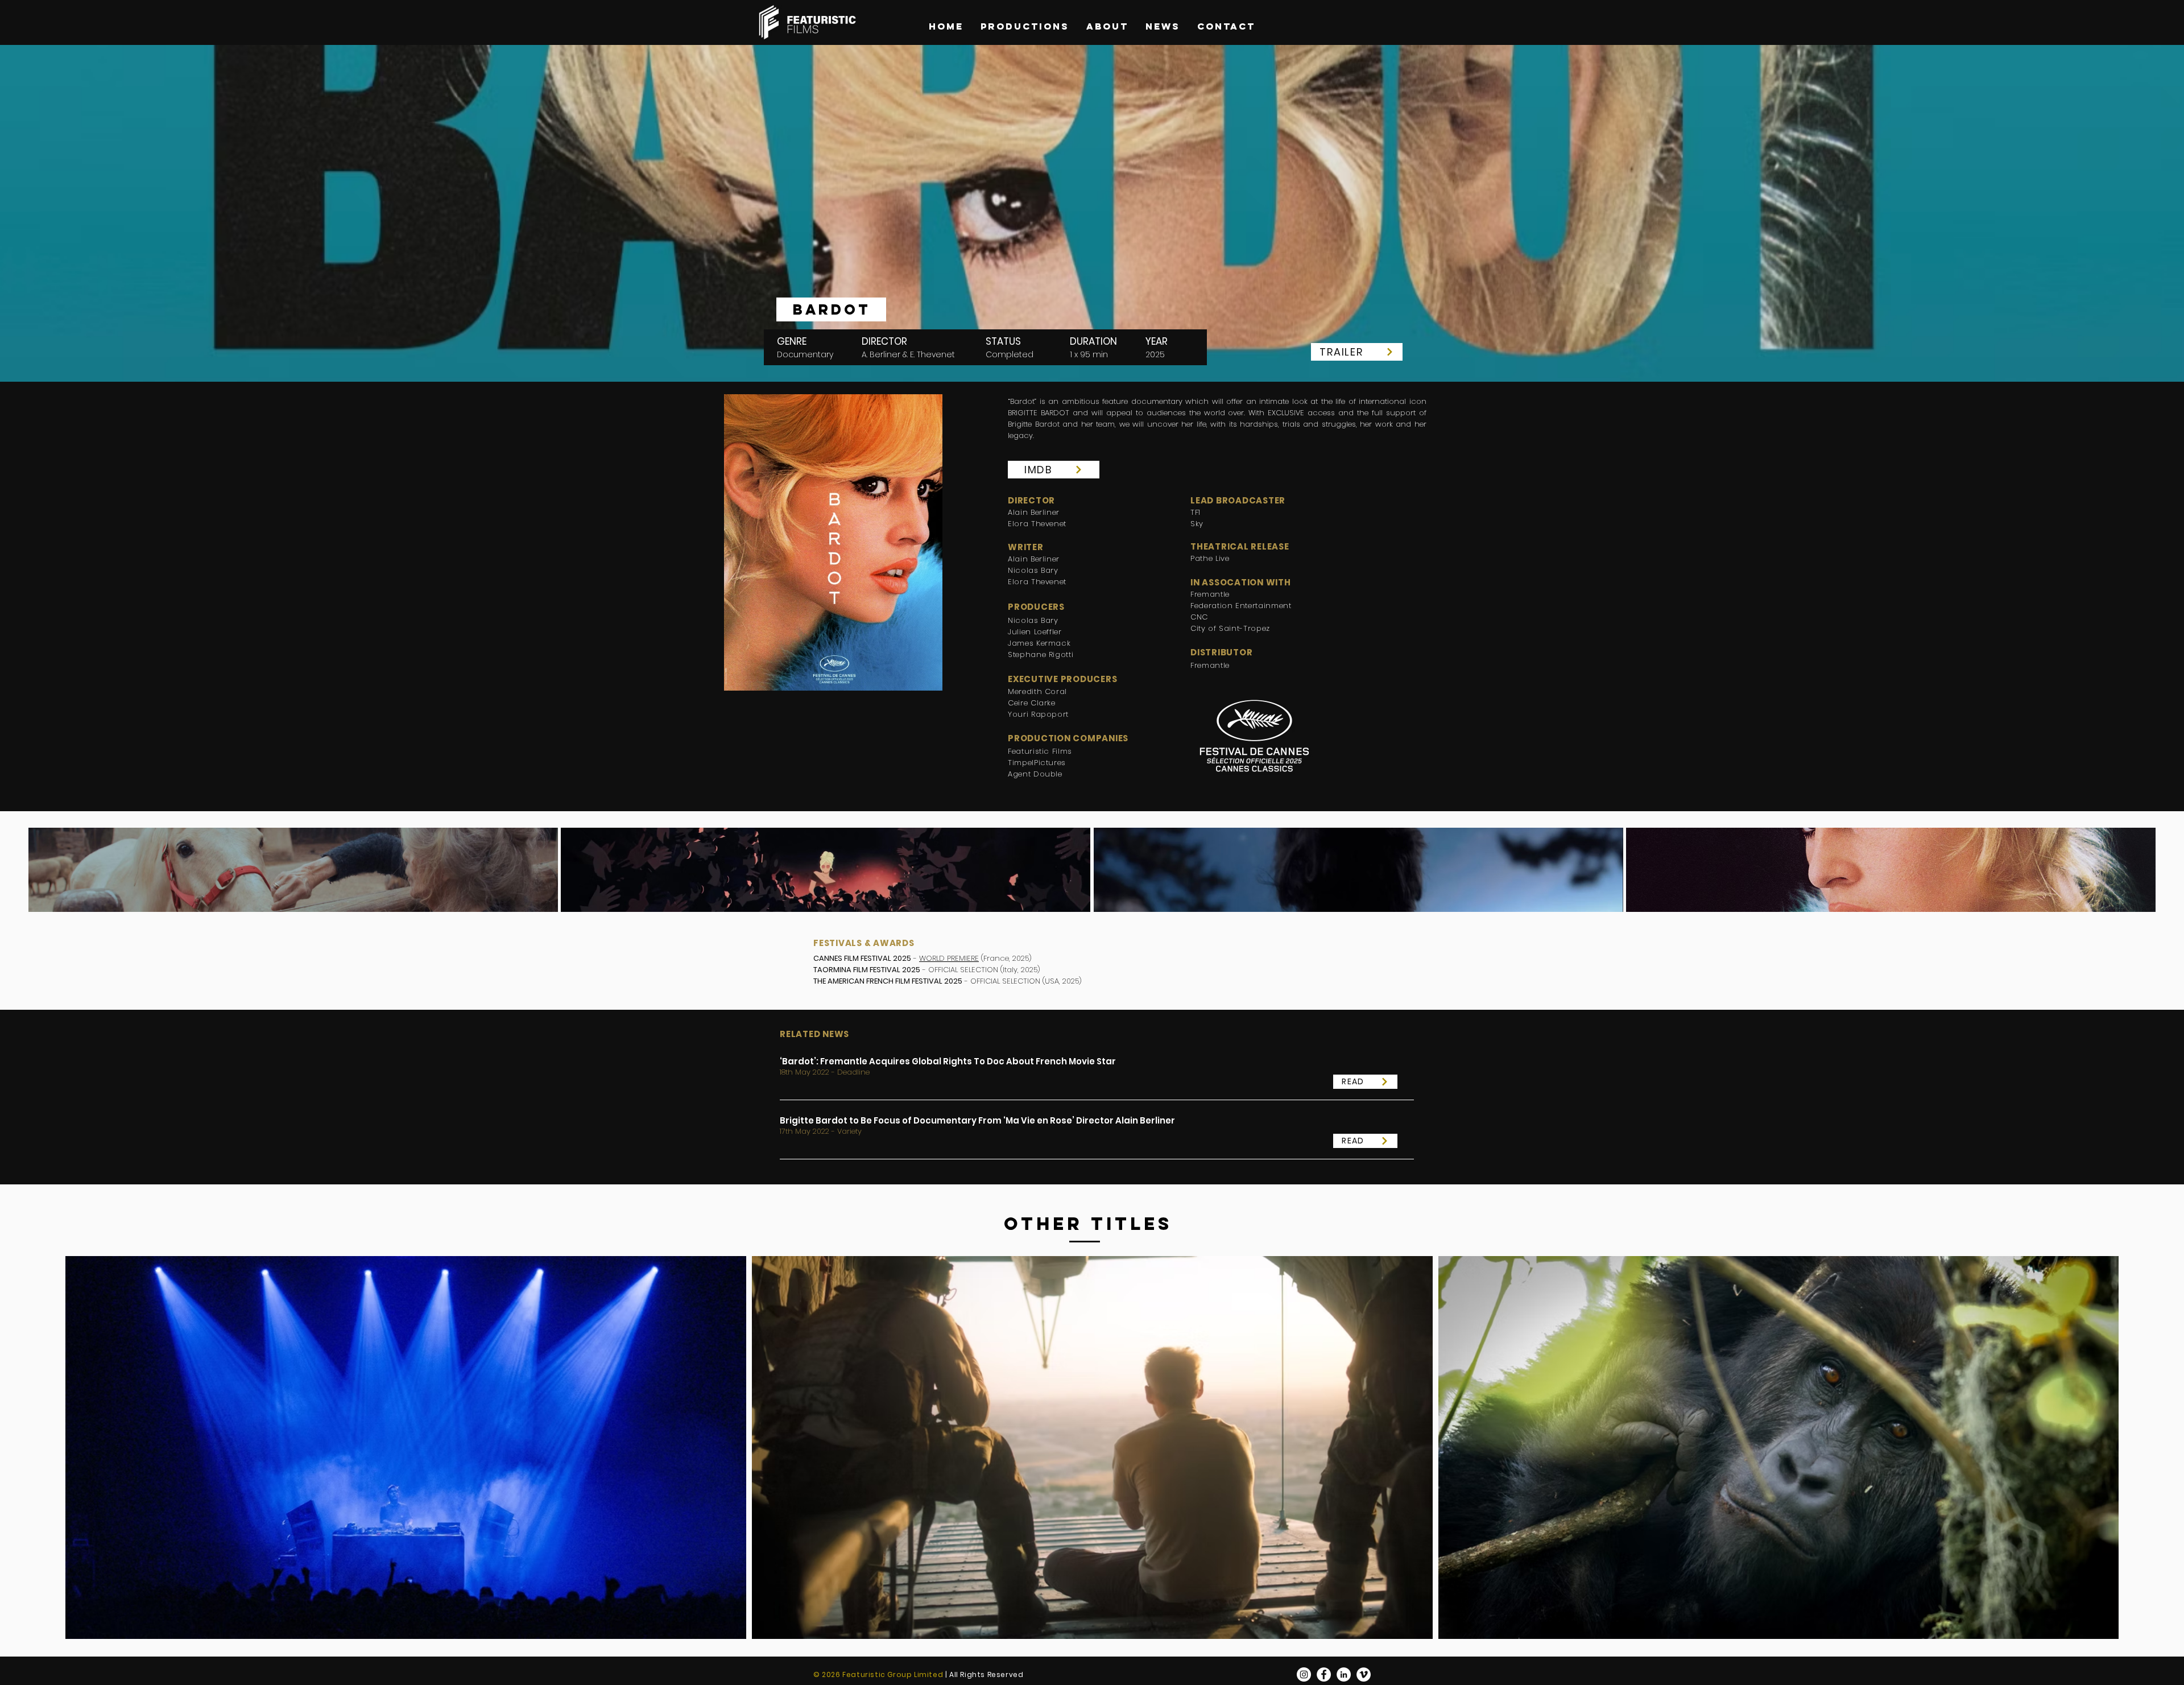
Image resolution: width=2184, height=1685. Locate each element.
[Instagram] (1304, 1674)
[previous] (53, 880)
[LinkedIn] (1344, 1674)
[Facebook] (1324, 1674)
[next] (2131, 880)
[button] (831, 309)
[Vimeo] (1364, 1674)
